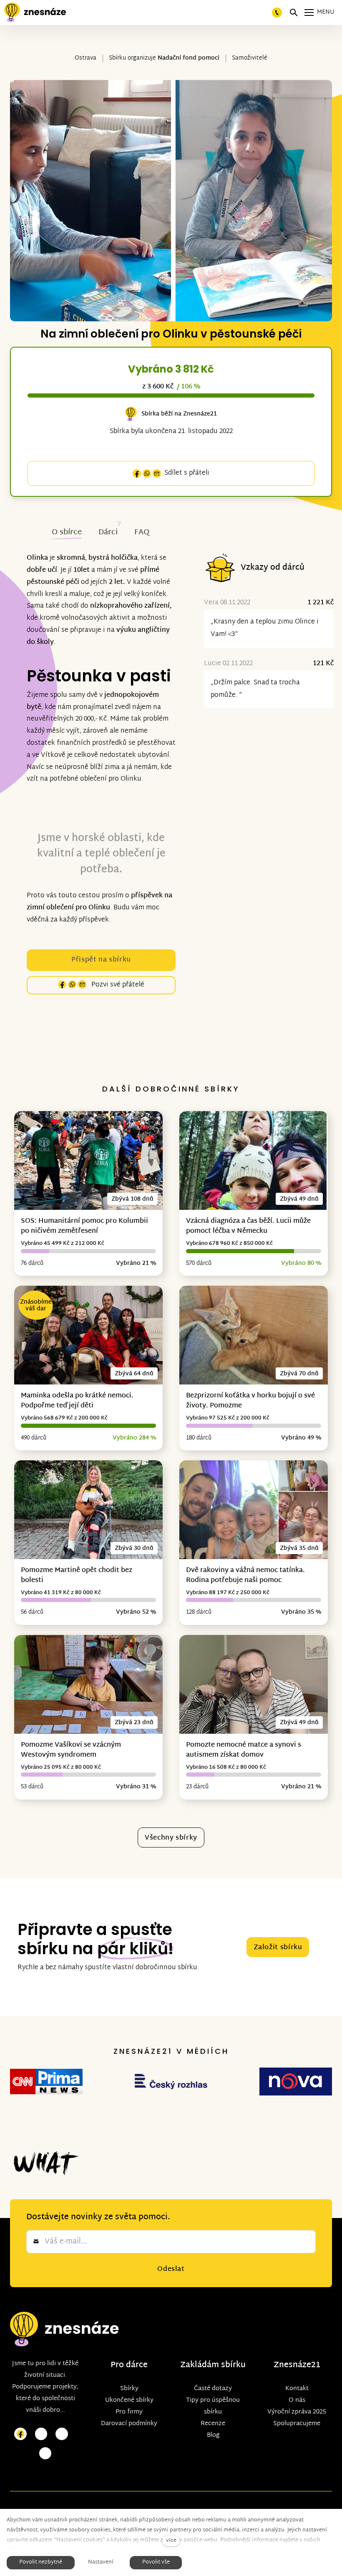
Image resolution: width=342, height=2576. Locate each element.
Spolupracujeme (297, 2424)
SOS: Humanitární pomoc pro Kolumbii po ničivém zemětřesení (84, 1226)
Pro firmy (129, 2412)
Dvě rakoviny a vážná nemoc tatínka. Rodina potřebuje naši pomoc (245, 1576)
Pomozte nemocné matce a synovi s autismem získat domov (244, 1750)
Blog (213, 2435)
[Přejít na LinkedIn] (45, 2454)
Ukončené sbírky (129, 2400)
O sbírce (67, 532)
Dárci (108, 532)
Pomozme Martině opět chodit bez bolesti (77, 1576)
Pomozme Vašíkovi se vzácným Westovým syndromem (71, 1750)
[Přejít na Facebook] (20, 2434)
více (171, 2541)
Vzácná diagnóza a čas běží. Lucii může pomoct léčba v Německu (248, 1226)
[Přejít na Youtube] (62, 2434)
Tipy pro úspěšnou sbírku (213, 2406)
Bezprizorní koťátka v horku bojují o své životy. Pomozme (250, 1401)
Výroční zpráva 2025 (297, 2412)
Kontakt (297, 2389)
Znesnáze (292, 2365)
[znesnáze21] (35, 13)
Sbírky (129, 2389)
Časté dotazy (213, 2389)
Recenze (213, 2424)
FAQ (142, 532)
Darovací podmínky (129, 2424)
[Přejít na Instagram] (41, 2434)
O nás (297, 2400)
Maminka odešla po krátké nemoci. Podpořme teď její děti (77, 1401)
